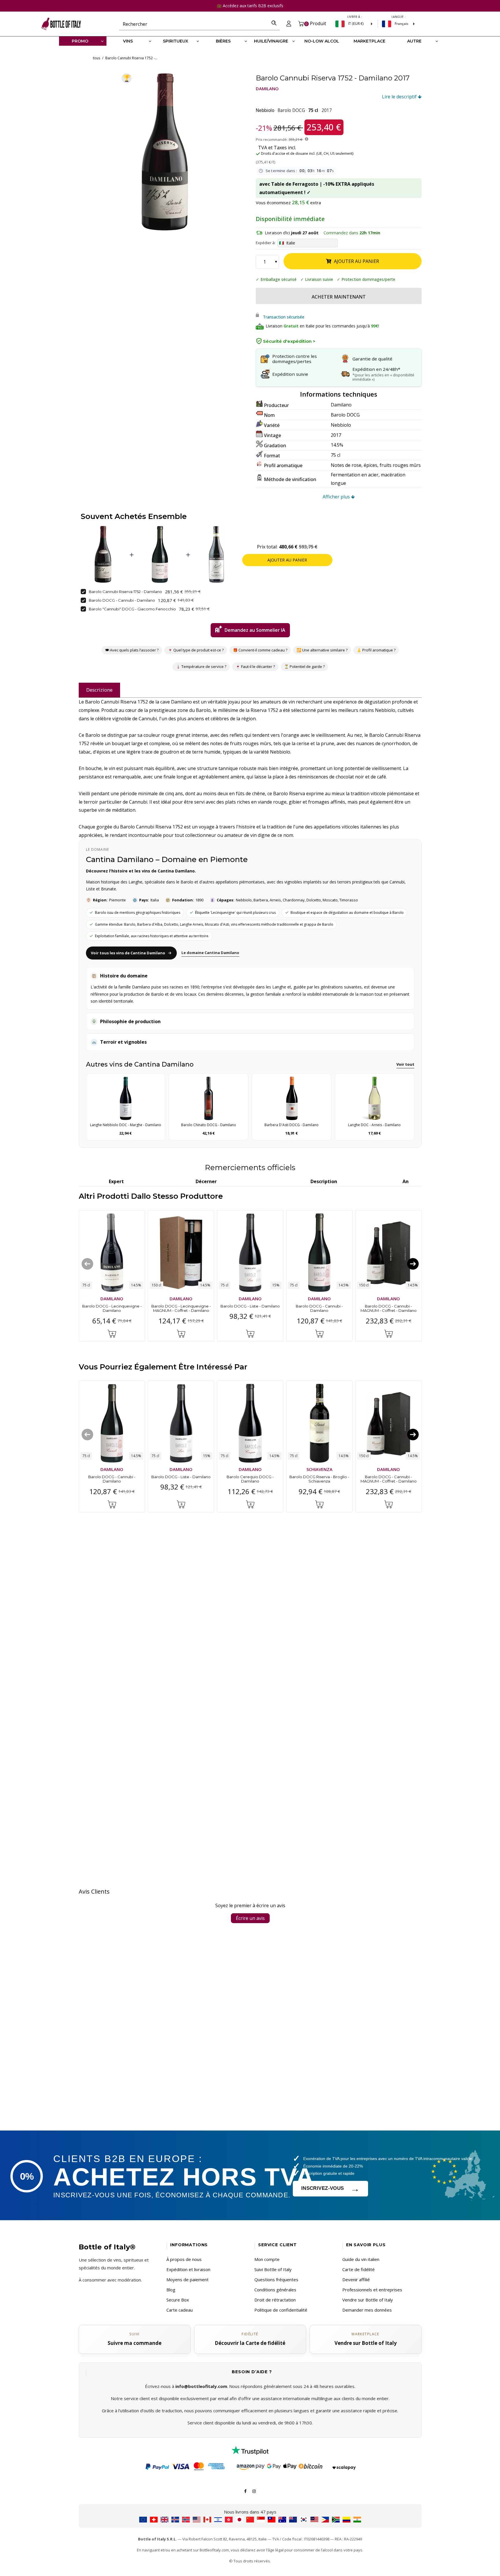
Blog (171, 2290)
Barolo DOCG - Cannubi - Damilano (122, 600)
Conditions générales (275, 2290)
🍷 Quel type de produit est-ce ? (195, 650)
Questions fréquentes (276, 2279)
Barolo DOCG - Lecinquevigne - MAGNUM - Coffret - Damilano (181, 1308)
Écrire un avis (250, 1918)
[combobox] (194, 24)
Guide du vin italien (361, 2259)
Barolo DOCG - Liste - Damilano (250, 1306)
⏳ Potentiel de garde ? (304, 667)
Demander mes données (367, 2310)
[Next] (413, 1264)
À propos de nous (184, 2259)
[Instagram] (254, 2491)
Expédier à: (266, 243)
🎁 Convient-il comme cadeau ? (260, 650)
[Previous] (87, 1264)
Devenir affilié (356, 2279)
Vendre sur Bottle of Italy (368, 2300)
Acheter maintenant (339, 297)
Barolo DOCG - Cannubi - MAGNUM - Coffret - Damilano (388, 1308)
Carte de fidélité (359, 2269)
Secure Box (178, 2300)
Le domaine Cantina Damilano (210, 953)
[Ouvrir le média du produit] (166, 152)
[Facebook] (245, 2491)
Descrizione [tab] (99, 690)
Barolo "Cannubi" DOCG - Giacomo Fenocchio (132, 609)
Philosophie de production (130, 1021)
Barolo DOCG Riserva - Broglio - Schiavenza (319, 1479)
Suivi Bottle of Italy (273, 2269)
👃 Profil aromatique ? (376, 650)
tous (96, 58)
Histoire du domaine (124, 976)
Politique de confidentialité (281, 2310)
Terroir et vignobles (123, 1042)
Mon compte (267, 2259)
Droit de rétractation (275, 2300)
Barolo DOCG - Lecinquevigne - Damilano (112, 1308)
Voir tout (405, 1064)
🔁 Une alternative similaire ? (322, 650)
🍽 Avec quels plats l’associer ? (132, 650)
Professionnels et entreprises (372, 2290)
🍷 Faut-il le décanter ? (255, 667)
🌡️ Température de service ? (201, 667)
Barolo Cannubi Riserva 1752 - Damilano (125, 591)
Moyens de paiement (187, 2279)
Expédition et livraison (188, 2269)
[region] (166, 152)
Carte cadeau (180, 2310)
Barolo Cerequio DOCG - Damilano (250, 1479)
